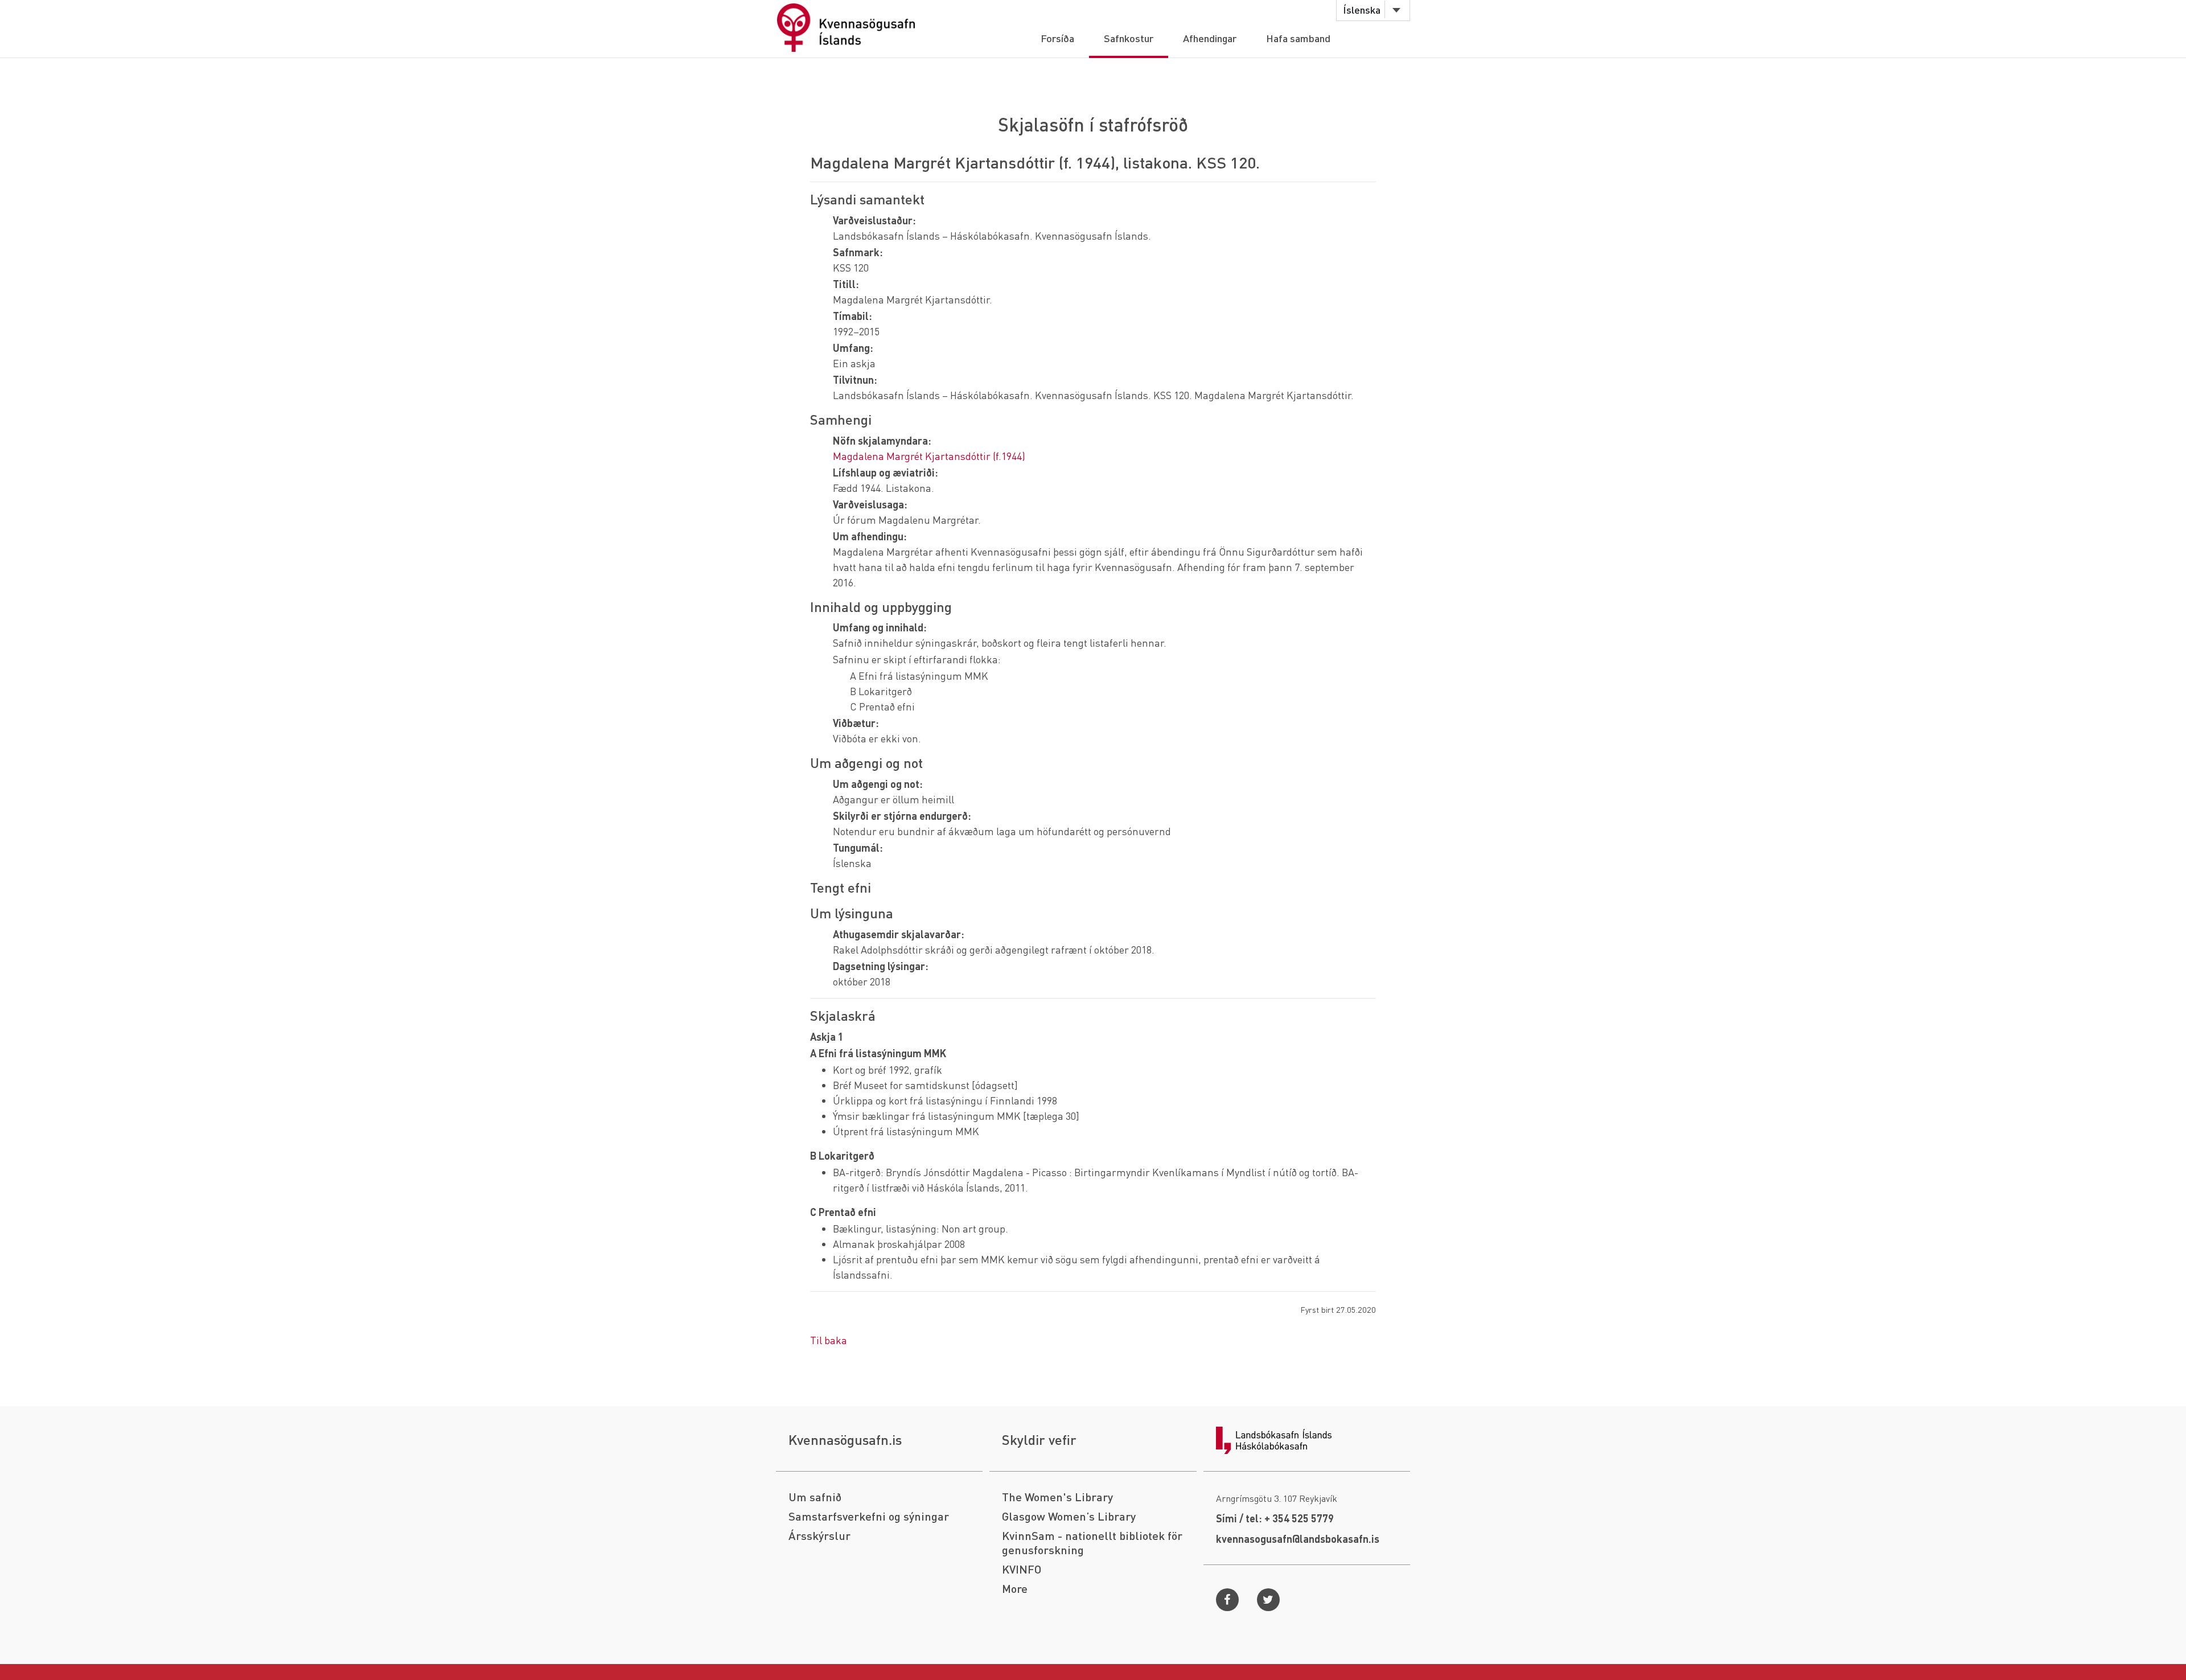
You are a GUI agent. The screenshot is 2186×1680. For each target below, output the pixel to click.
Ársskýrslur (819, 1536)
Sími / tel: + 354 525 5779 (1275, 1518)
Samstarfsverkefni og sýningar (869, 1516)
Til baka (829, 1340)
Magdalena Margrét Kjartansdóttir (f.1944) (929, 456)
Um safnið (815, 1497)
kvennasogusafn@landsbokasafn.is (1298, 1539)
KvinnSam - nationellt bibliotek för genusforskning (1092, 1543)
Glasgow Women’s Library (1069, 1516)
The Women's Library (1057, 1497)
